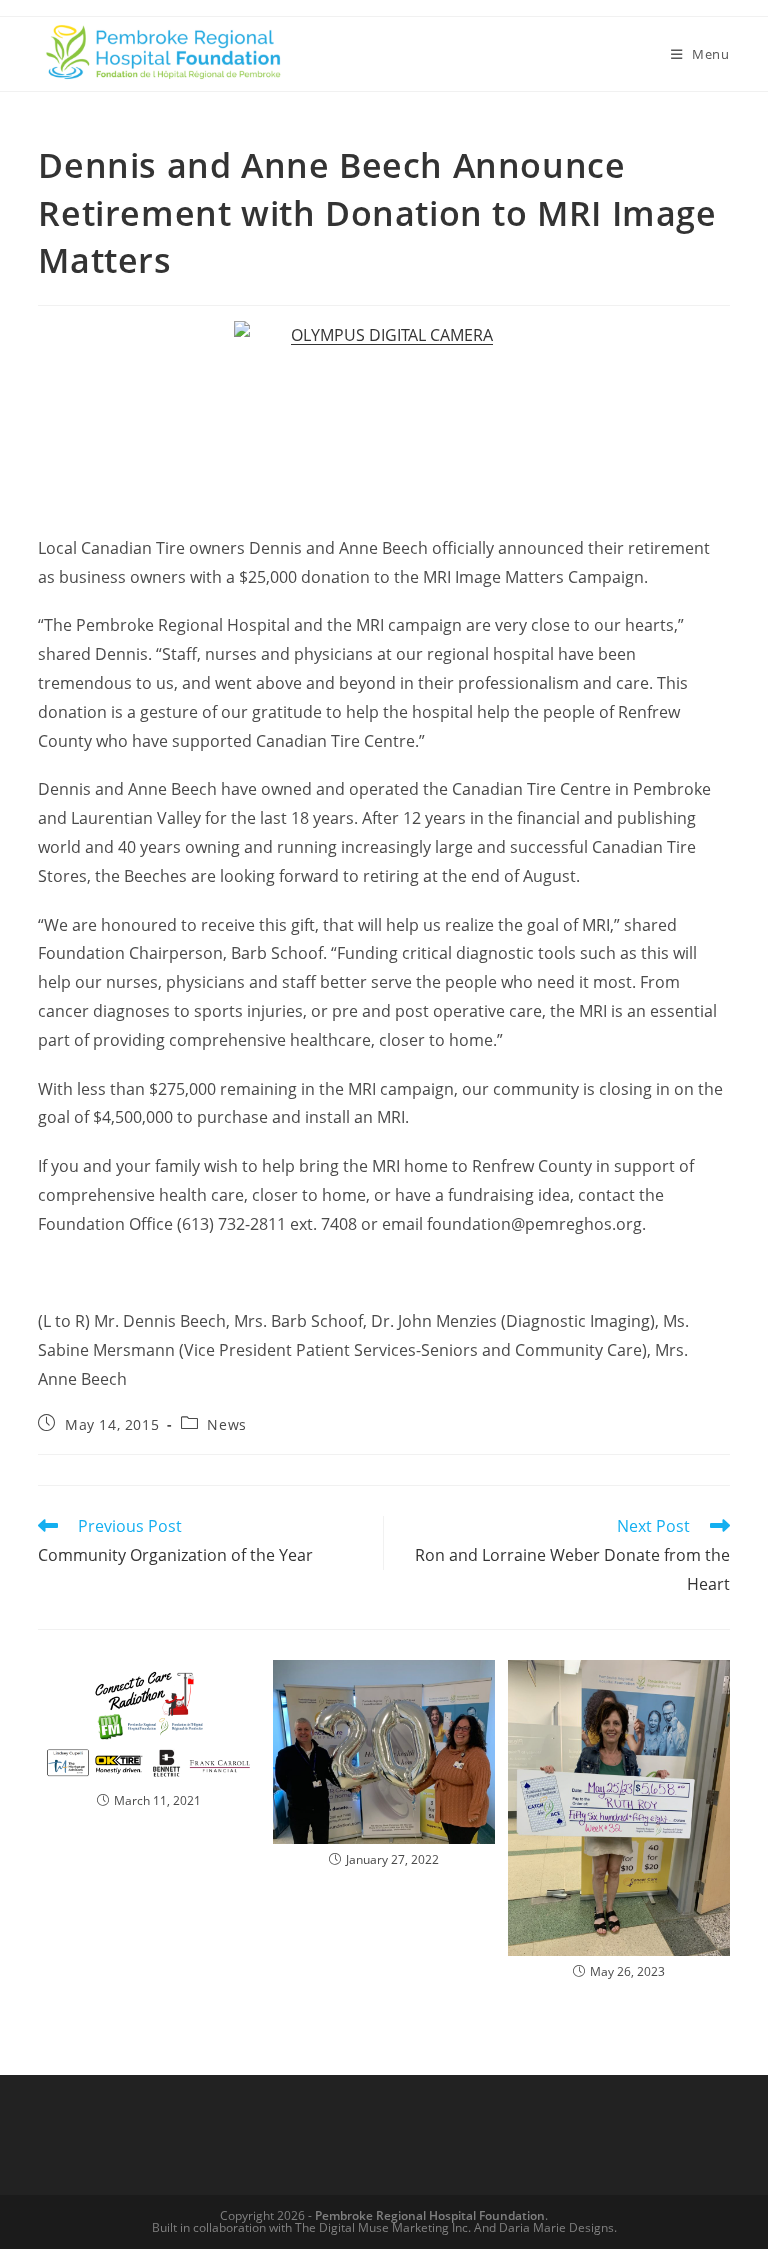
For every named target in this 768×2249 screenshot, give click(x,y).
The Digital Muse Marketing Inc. (383, 2227)
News (226, 1424)
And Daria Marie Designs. (545, 2227)
